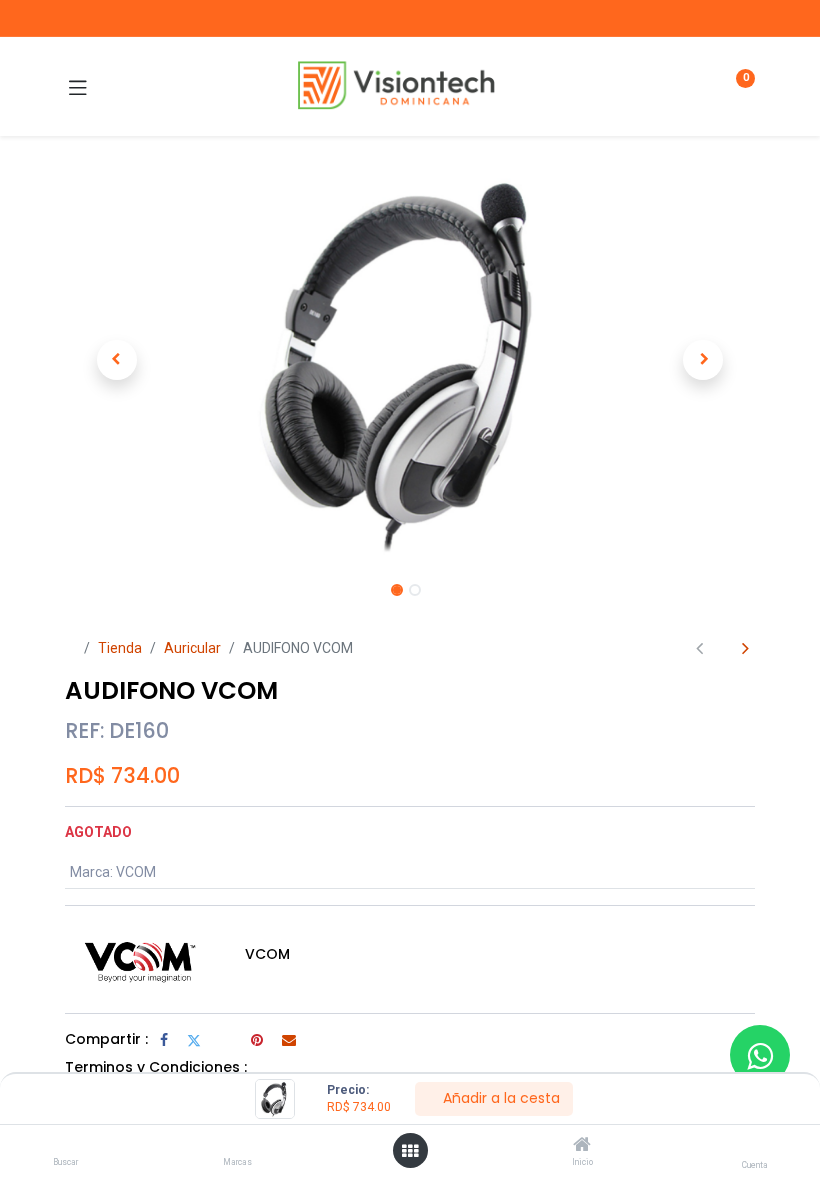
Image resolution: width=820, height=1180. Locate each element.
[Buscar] (65, 1146)
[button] (117, 360)
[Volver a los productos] (722, 648)
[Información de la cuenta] (754, 1145)
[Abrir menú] (410, 1151)
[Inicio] (582, 1146)
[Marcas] (237, 1146)
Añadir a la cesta (499, 1098)
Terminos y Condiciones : (156, 1067)
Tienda (120, 648)
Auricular (192, 648)
